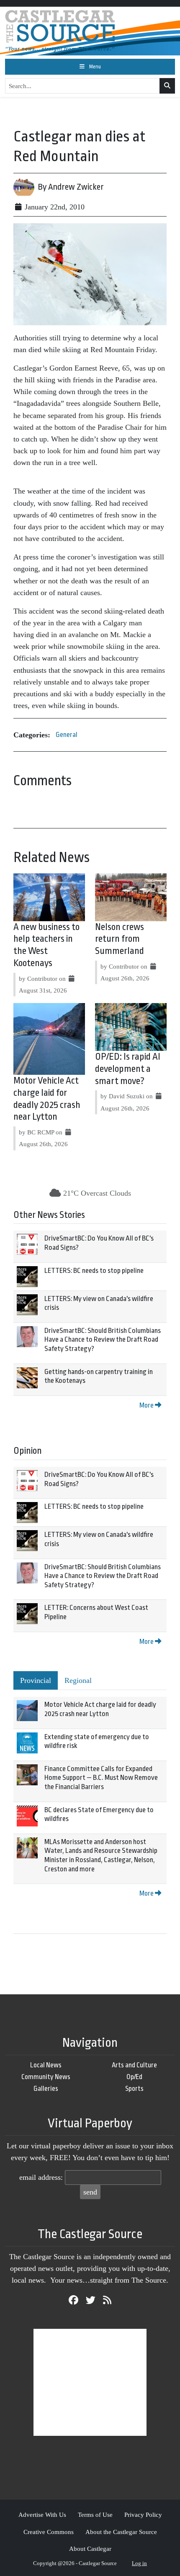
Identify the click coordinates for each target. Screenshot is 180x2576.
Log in (139, 2563)
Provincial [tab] (36, 1680)
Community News (46, 2077)
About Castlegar (90, 2549)
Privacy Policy (143, 2515)
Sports (134, 2089)
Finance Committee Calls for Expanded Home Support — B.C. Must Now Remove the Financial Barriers (101, 1778)
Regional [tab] (78, 1680)
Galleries (46, 2089)
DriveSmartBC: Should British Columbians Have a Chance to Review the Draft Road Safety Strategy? (103, 1340)
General (67, 735)
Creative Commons (49, 2532)
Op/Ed (134, 2077)
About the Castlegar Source (121, 2532)
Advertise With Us (42, 2515)
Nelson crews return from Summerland (120, 939)
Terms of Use (95, 2515)
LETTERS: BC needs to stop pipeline (94, 1271)
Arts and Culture (134, 2065)
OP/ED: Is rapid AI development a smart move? (128, 1069)
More (147, 1405)
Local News (46, 2065)
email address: (41, 2177)
